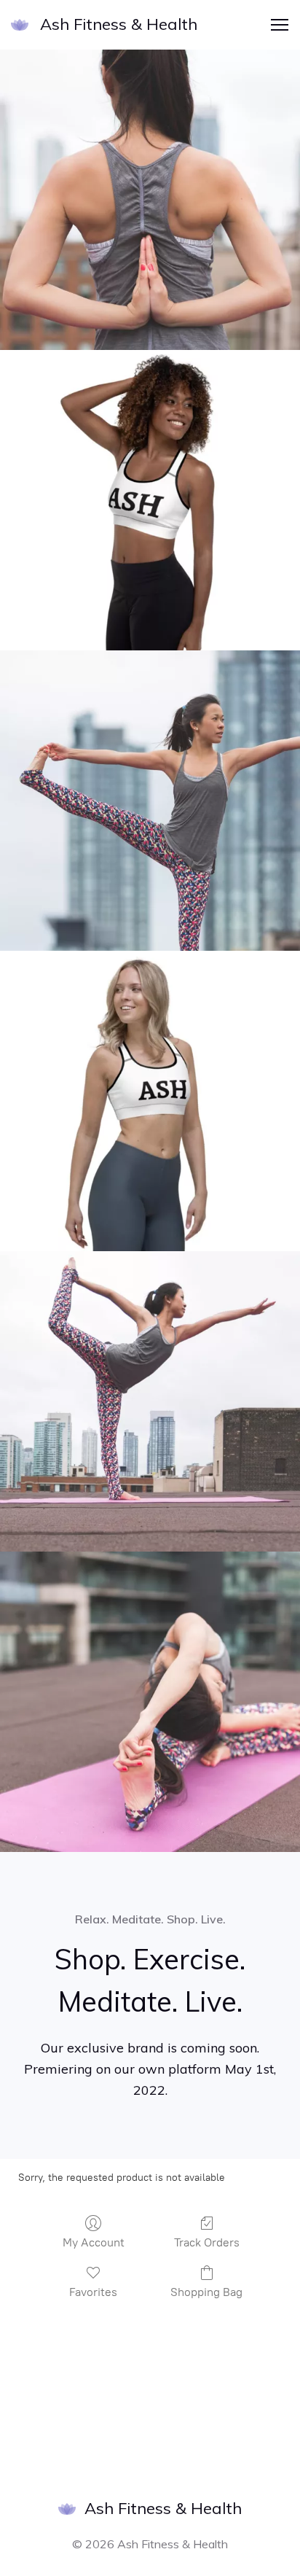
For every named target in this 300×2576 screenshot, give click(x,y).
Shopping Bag (206, 2292)
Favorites (93, 2292)
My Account (94, 2242)
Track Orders (207, 2242)
